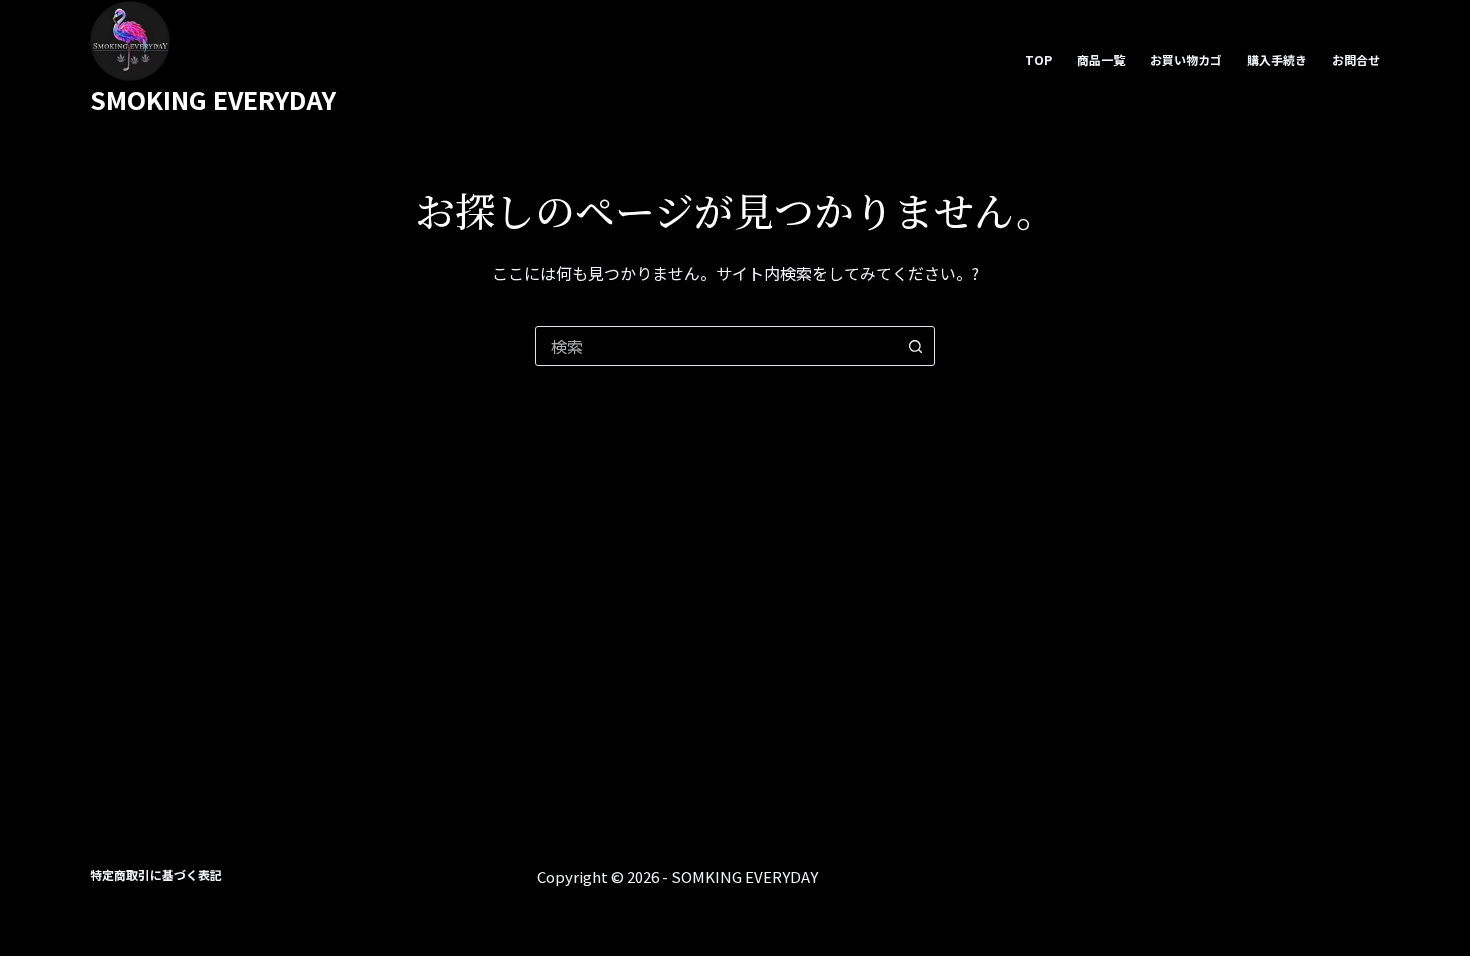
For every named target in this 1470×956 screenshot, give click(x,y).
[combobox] (716, 346)
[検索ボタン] (915, 346)
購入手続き (1277, 59)
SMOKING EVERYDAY (213, 99)
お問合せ (1356, 59)
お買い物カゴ (1186, 59)
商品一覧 (1101, 59)
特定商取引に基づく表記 (156, 875)
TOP (1038, 59)
